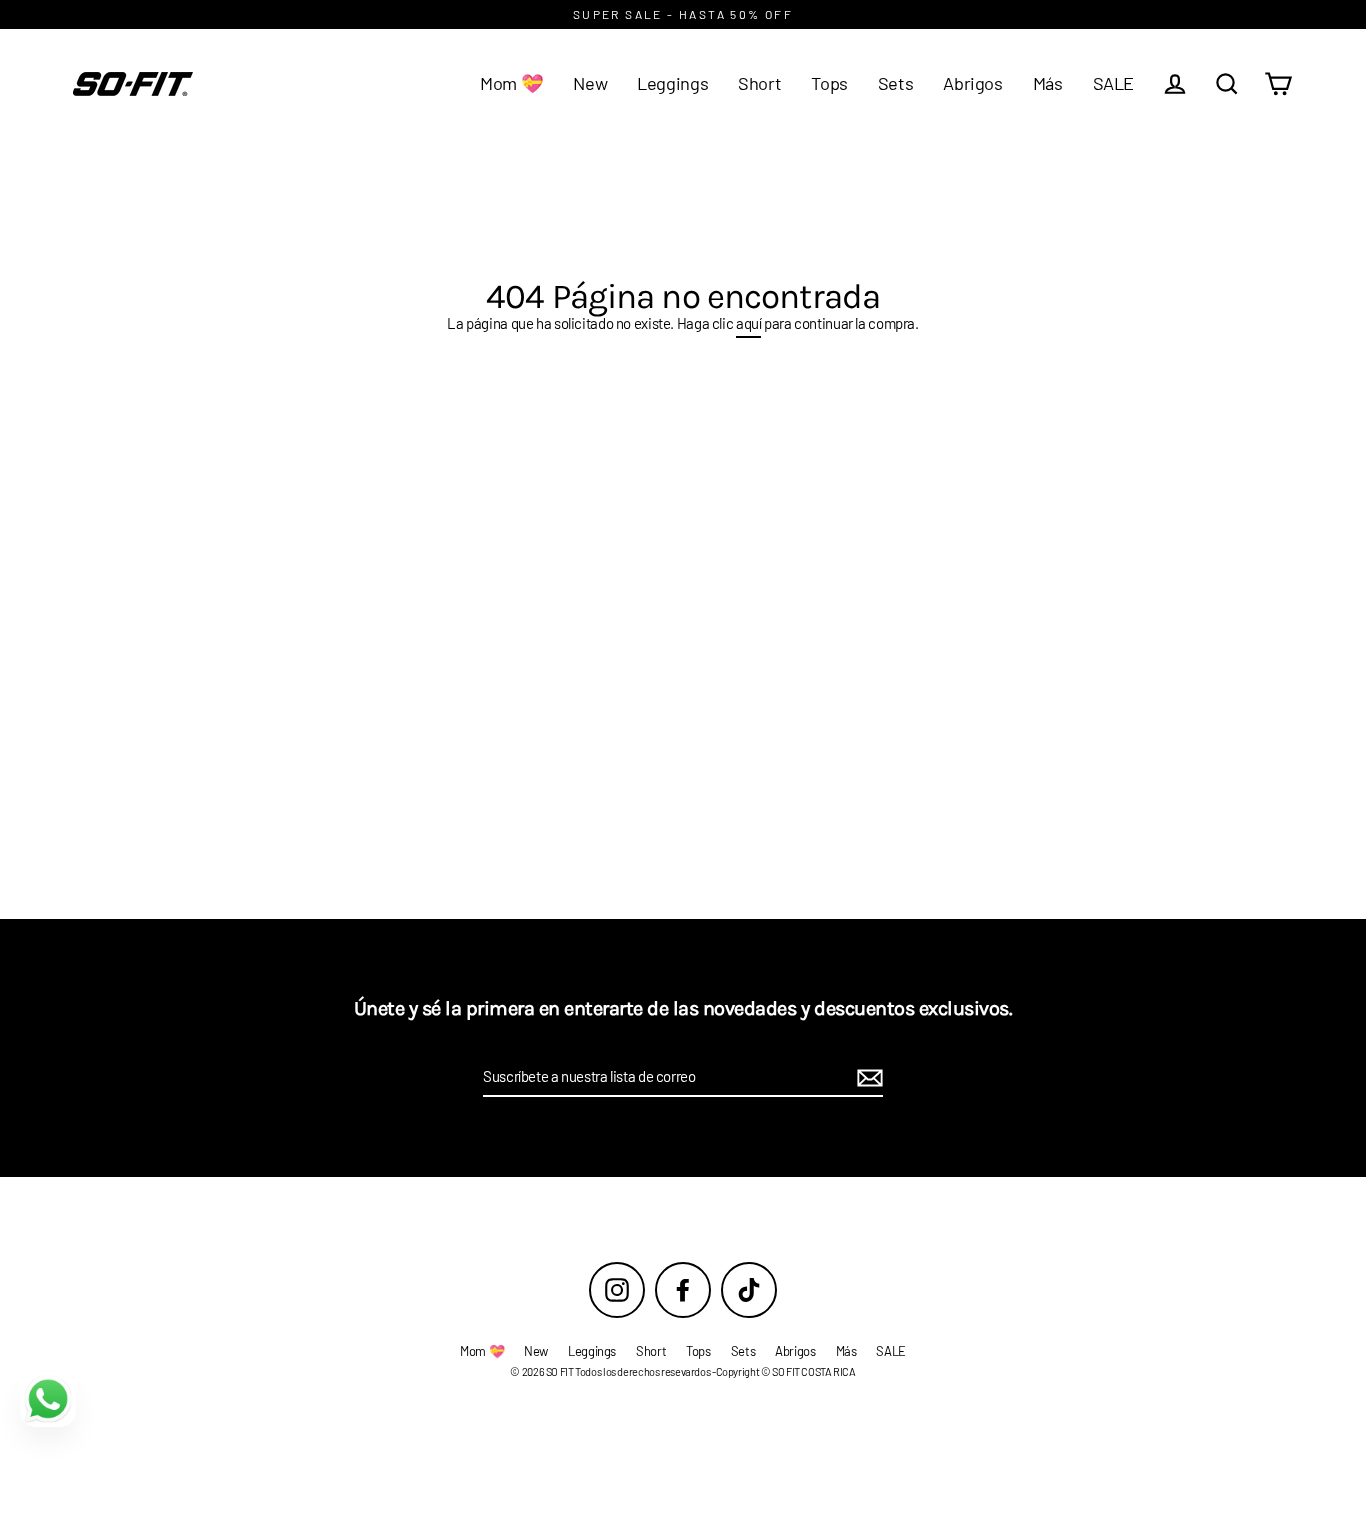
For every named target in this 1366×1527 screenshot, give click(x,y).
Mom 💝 (511, 83)
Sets (896, 83)
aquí (749, 323)
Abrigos (972, 83)
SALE (1114, 83)
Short (759, 83)
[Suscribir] (867, 1078)
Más (1048, 83)
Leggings (672, 83)
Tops (829, 83)
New (590, 83)
